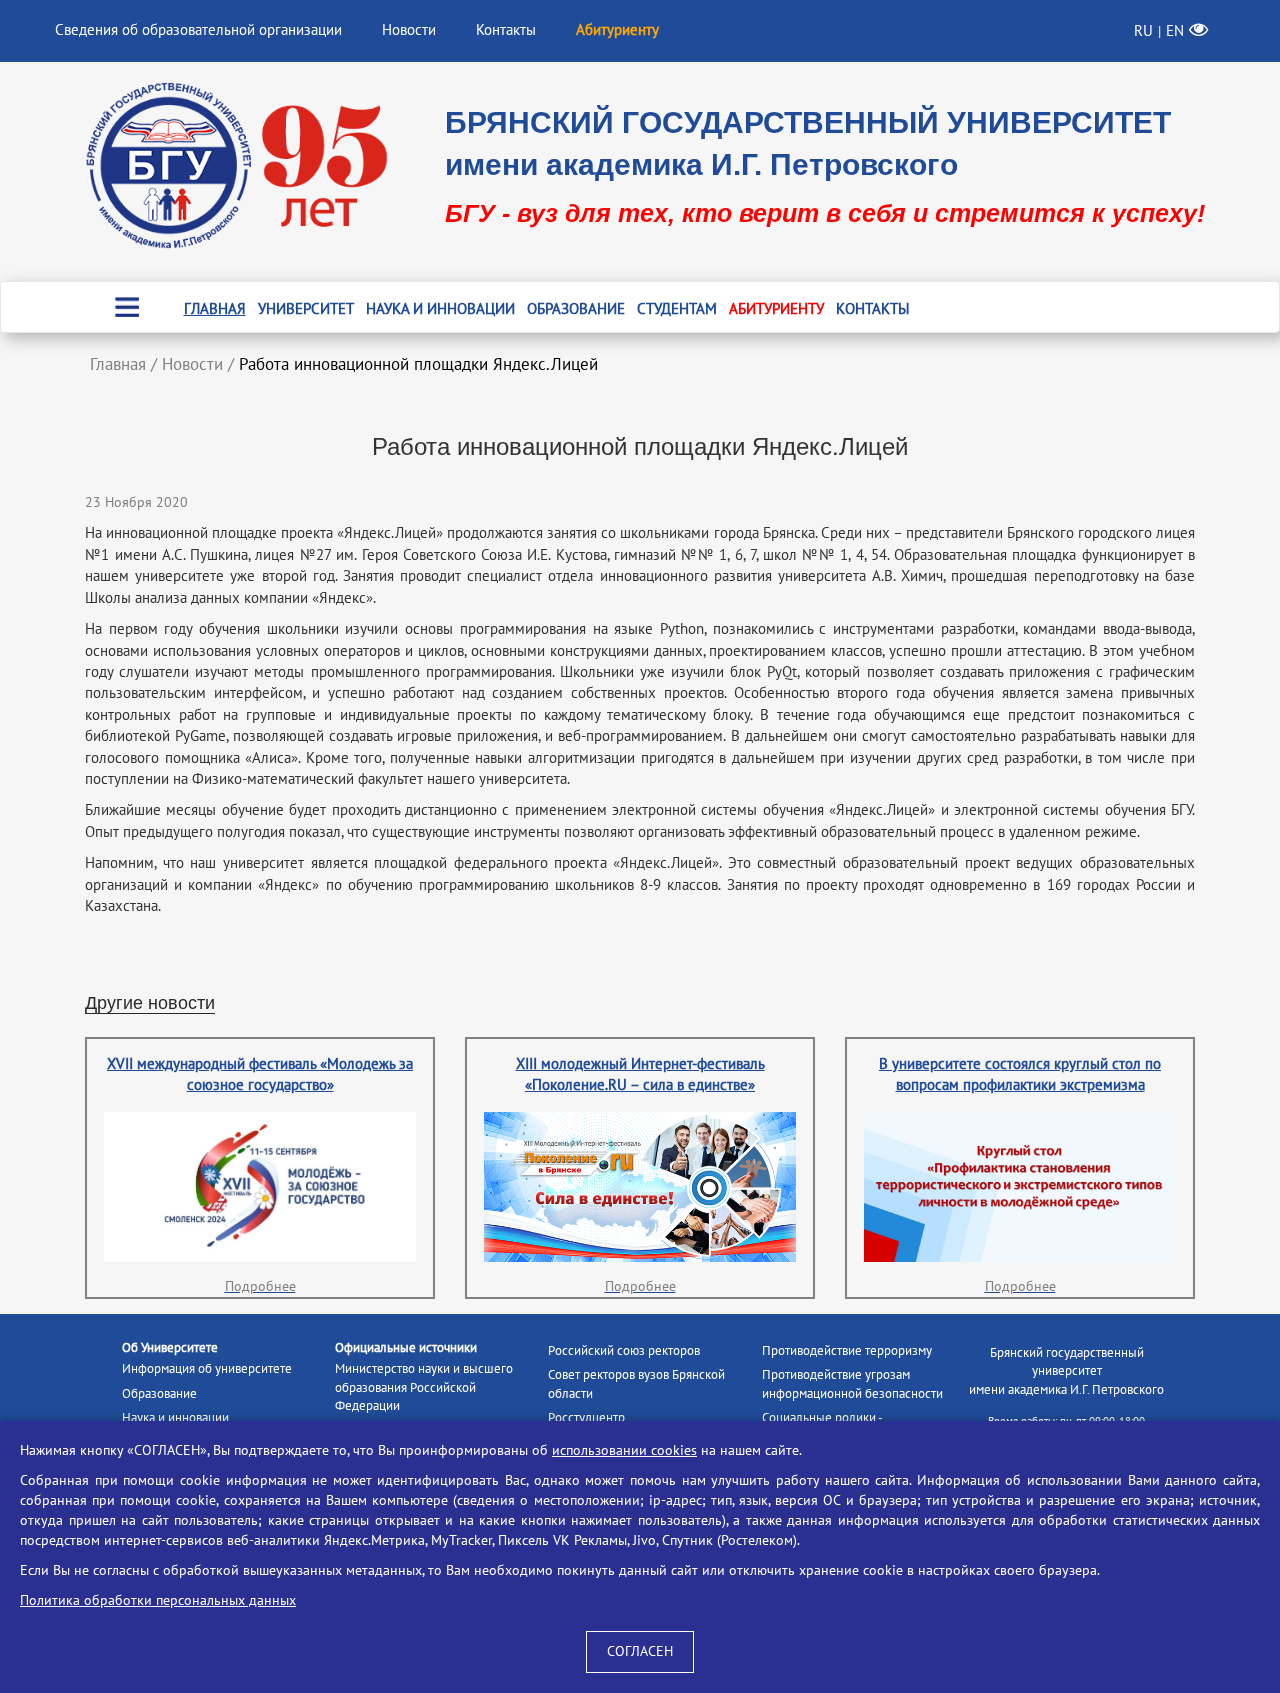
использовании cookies (624, 1450)
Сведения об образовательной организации (198, 30)
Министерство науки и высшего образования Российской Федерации (424, 1387)
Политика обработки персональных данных (158, 1600)
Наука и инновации (440, 309)
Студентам (677, 309)
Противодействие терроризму (847, 1351)
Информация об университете (207, 1369)
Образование (576, 309)
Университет (306, 309)
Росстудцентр (586, 1418)
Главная (215, 309)
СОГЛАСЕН (640, 1651)
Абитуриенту (776, 309)
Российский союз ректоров (624, 1351)
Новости (409, 30)
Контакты (506, 30)
